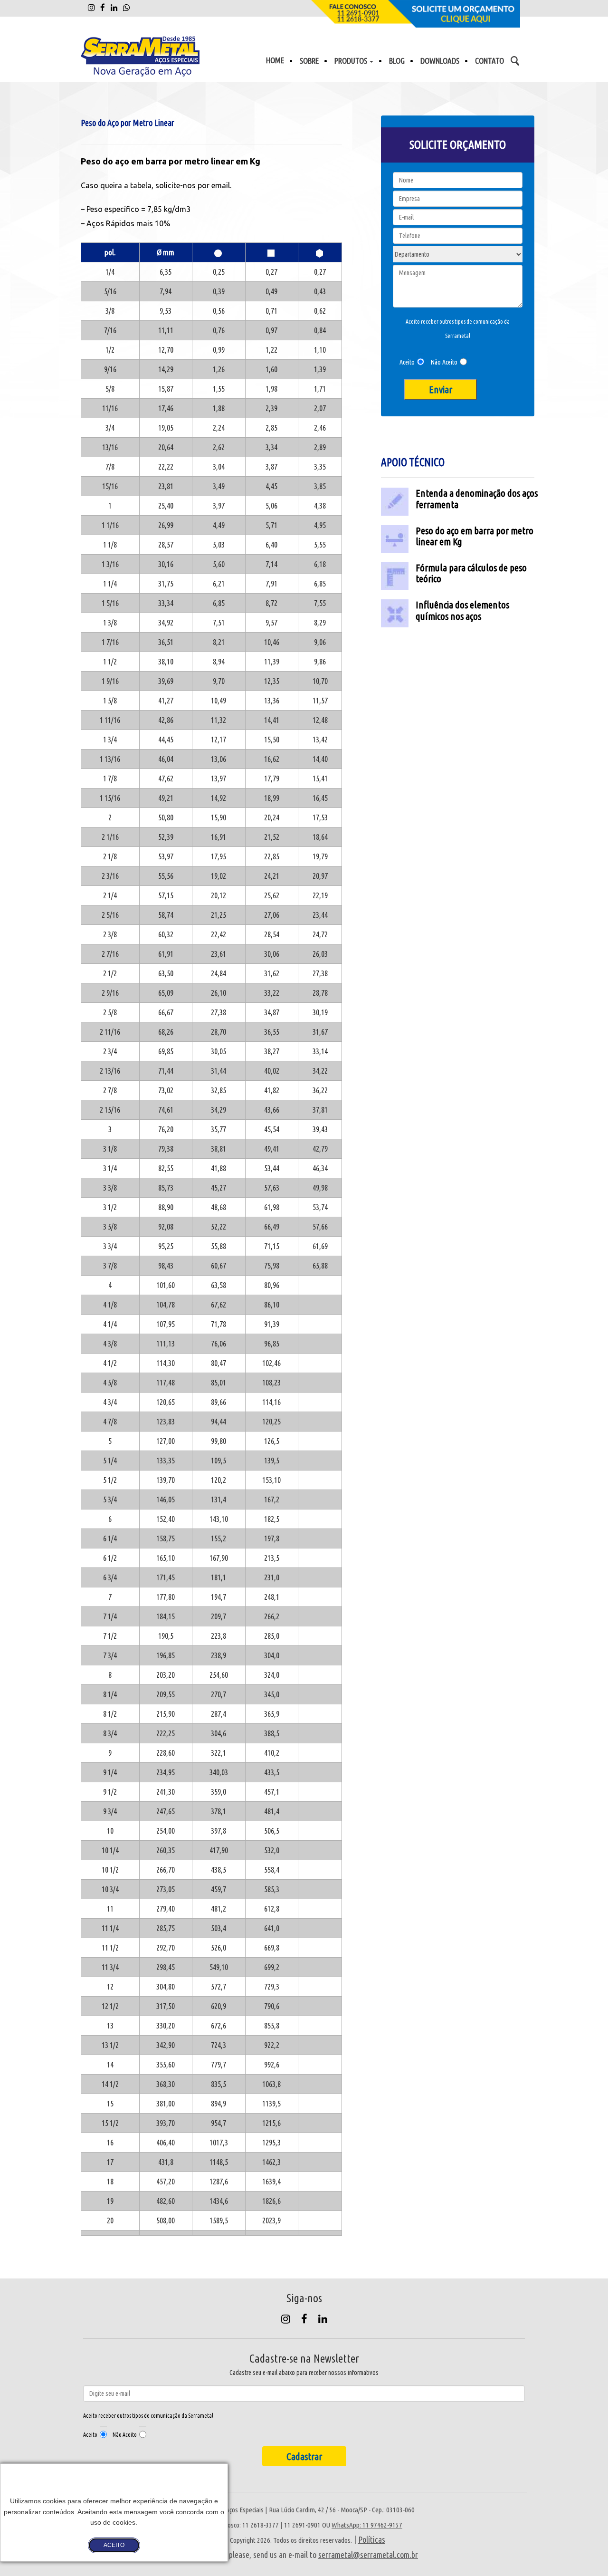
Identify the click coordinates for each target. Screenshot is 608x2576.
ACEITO (114, 2545)
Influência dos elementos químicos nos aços (462, 610)
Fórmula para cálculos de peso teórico (471, 573)
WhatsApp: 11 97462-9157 (367, 2525)
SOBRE (309, 61)
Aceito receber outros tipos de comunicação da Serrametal (458, 329)
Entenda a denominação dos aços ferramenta (477, 498)
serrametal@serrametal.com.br (368, 2555)
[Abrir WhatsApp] (584, 2552)
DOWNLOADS (440, 61)
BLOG (397, 61)
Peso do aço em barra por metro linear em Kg (475, 536)
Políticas (372, 2539)
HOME (275, 60)
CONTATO (489, 61)
